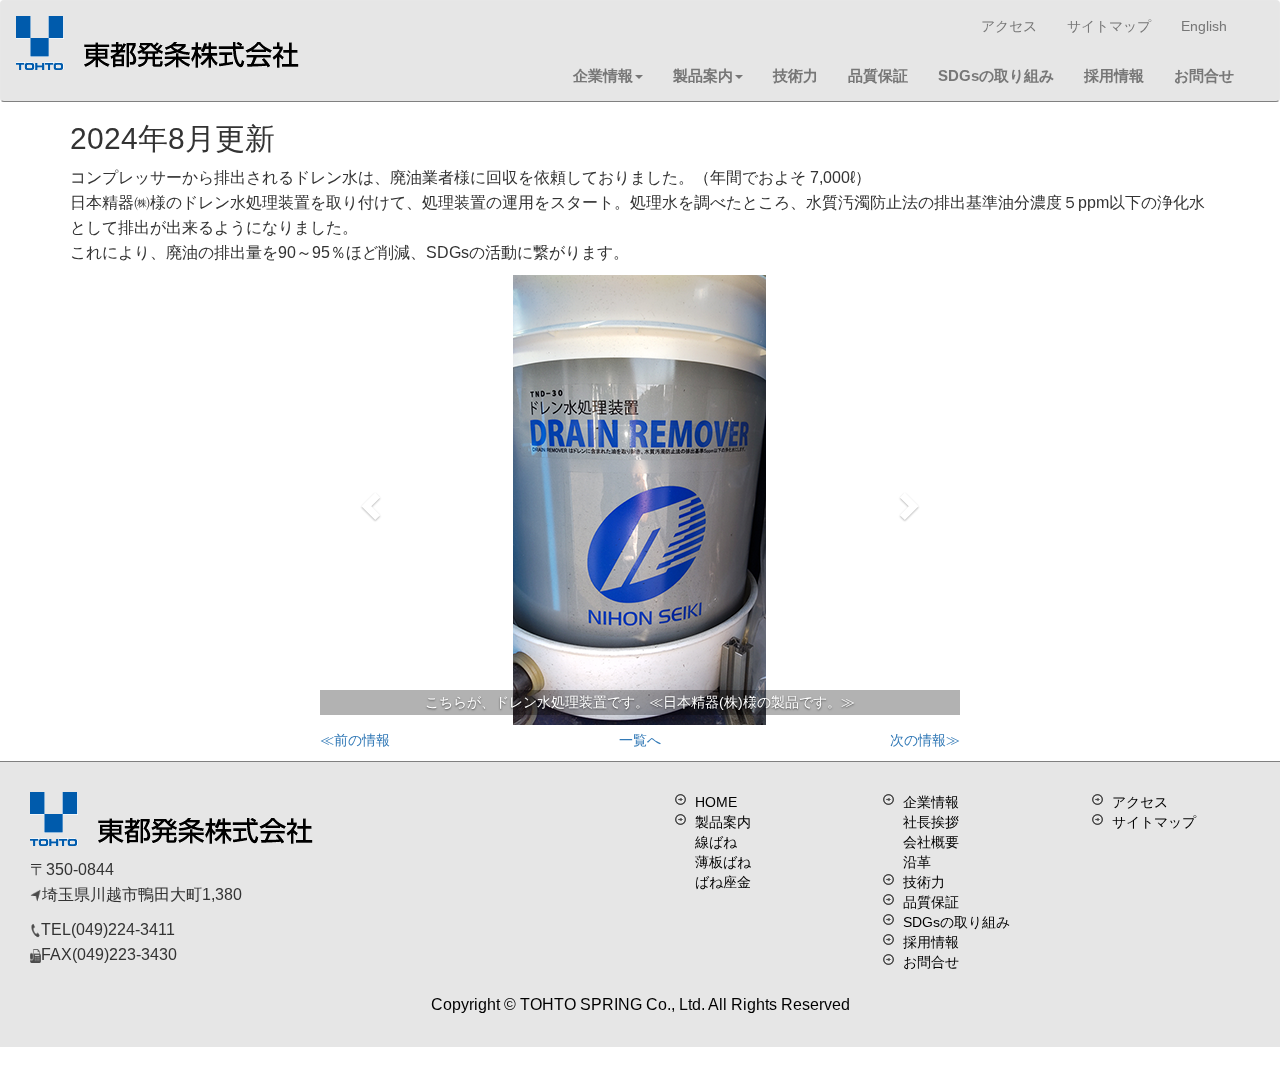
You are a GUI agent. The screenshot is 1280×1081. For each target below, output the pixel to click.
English (1204, 26)
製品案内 (703, 75)
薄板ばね (723, 862)
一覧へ (640, 740)
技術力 (795, 75)
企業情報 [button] (603, 75)
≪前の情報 (355, 740)
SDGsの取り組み (996, 75)
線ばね (716, 842)
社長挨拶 (931, 822)
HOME (716, 802)
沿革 (917, 862)
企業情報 (931, 802)
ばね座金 (723, 882)
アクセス (1009, 26)
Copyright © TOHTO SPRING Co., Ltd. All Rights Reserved (640, 1004)
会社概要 (931, 842)
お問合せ (1204, 75)
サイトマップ (1109, 26)
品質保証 (878, 75)
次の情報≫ (925, 740)
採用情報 (1114, 75)
